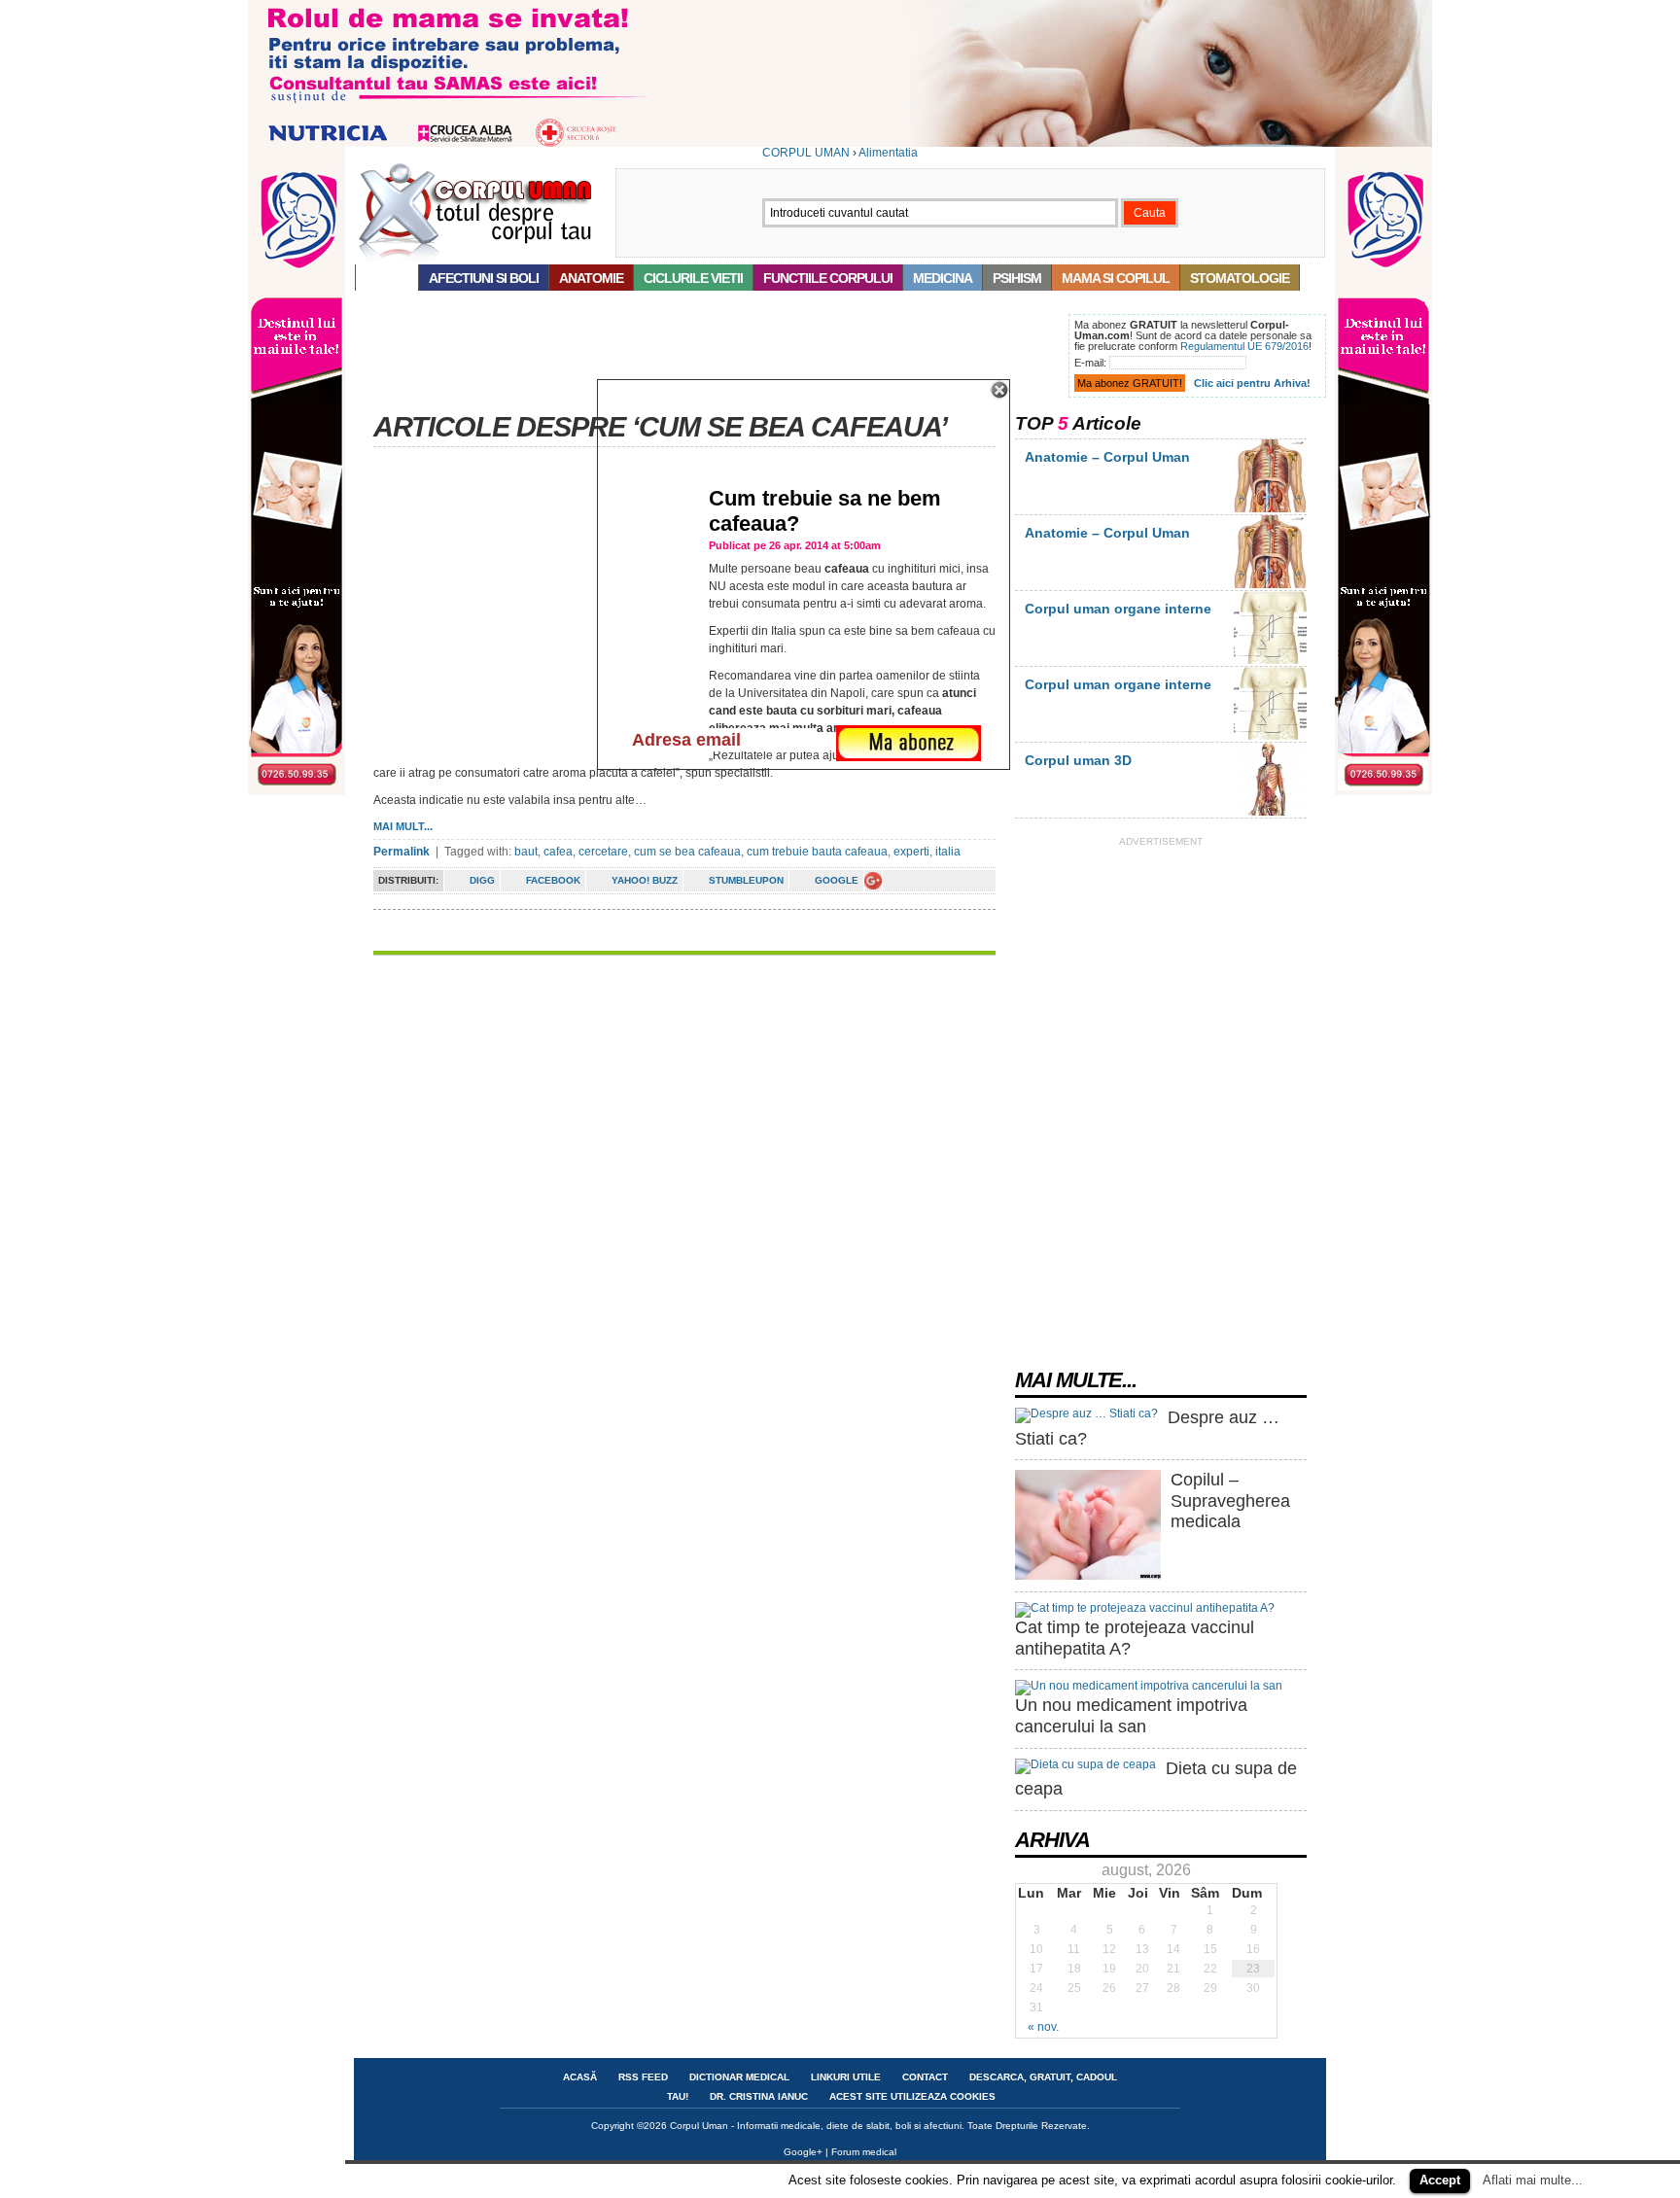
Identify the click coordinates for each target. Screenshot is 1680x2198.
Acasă (387, 278)
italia (948, 852)
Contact (925, 2077)
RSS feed (643, 2077)
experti (911, 852)
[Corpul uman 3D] (1270, 812)
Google (837, 880)
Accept (1440, 2180)
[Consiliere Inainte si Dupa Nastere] (840, 143)
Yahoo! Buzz (645, 880)
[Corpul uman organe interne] (1270, 660)
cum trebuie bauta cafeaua (817, 852)
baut (526, 852)
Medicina (943, 278)
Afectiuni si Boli (484, 278)
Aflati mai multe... (1533, 2180)
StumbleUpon (746, 880)
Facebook (553, 880)
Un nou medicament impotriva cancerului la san (1131, 1716)
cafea (558, 852)
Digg (482, 880)
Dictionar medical (739, 2077)
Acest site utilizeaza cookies (912, 2096)
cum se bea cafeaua (687, 852)
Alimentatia (888, 153)
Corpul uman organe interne (1118, 609)
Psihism (1017, 278)
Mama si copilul (1116, 278)
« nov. (1043, 2027)
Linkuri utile (846, 2077)
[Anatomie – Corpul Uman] (1270, 508)
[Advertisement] (708, 358)
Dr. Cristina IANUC (759, 2096)
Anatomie (591, 278)
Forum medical (864, 2152)
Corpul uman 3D (1078, 760)
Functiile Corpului (828, 278)
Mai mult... (403, 826)
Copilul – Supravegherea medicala (1230, 1500)
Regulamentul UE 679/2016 (1244, 346)
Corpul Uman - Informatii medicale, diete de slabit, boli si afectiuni (816, 2126)
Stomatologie (1240, 278)
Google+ (803, 2152)
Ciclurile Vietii (693, 278)
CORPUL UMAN (806, 153)
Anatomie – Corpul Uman (1107, 457)
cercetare (603, 852)
